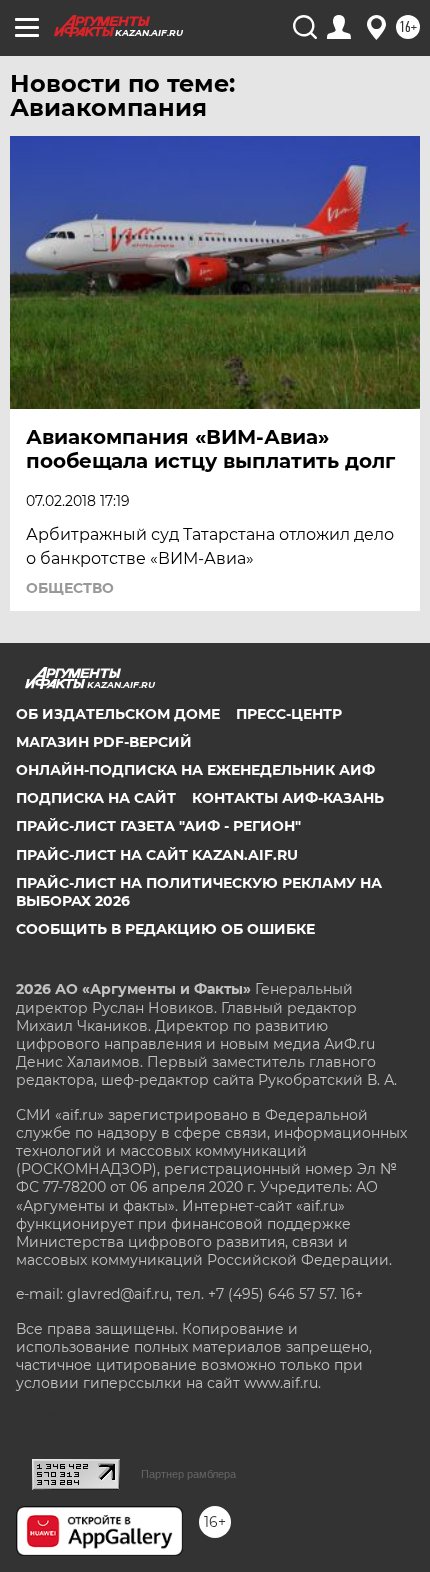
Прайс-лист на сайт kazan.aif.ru (157, 855)
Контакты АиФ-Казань (288, 798)
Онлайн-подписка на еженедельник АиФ (195, 770)
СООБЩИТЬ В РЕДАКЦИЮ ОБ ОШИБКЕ (165, 929)
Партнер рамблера (188, 1474)
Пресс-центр (289, 714)
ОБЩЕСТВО (70, 588)
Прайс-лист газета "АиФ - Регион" (158, 826)
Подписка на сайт (96, 798)
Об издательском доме (118, 714)
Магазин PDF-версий (104, 742)
